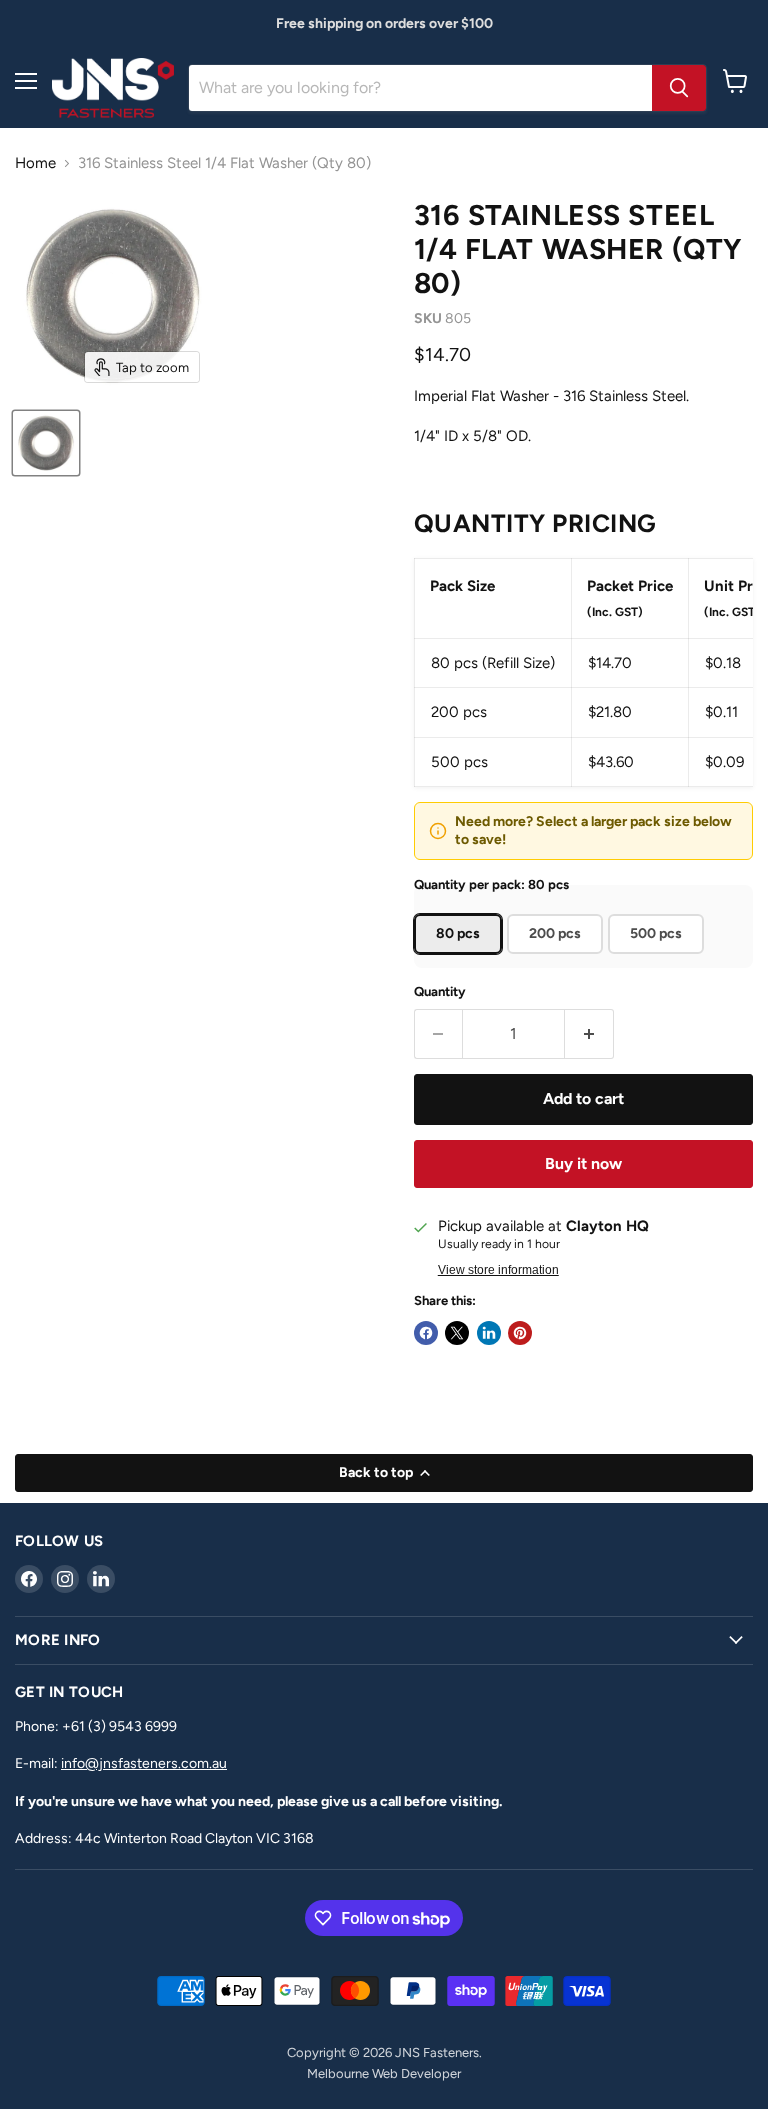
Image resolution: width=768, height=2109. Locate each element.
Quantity (440, 991)
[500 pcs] (658, 959)
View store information (498, 1270)
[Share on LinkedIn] (489, 1333)
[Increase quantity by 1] (589, 1034)
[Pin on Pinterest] (520, 1333)
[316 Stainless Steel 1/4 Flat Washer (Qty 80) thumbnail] (46, 443)
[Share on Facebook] (426, 1333)
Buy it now (583, 1163)
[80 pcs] (460, 959)
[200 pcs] (557, 959)
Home (35, 163)
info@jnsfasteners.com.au (144, 1763)
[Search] (679, 88)
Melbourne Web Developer (384, 2073)
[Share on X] (457, 1333)
